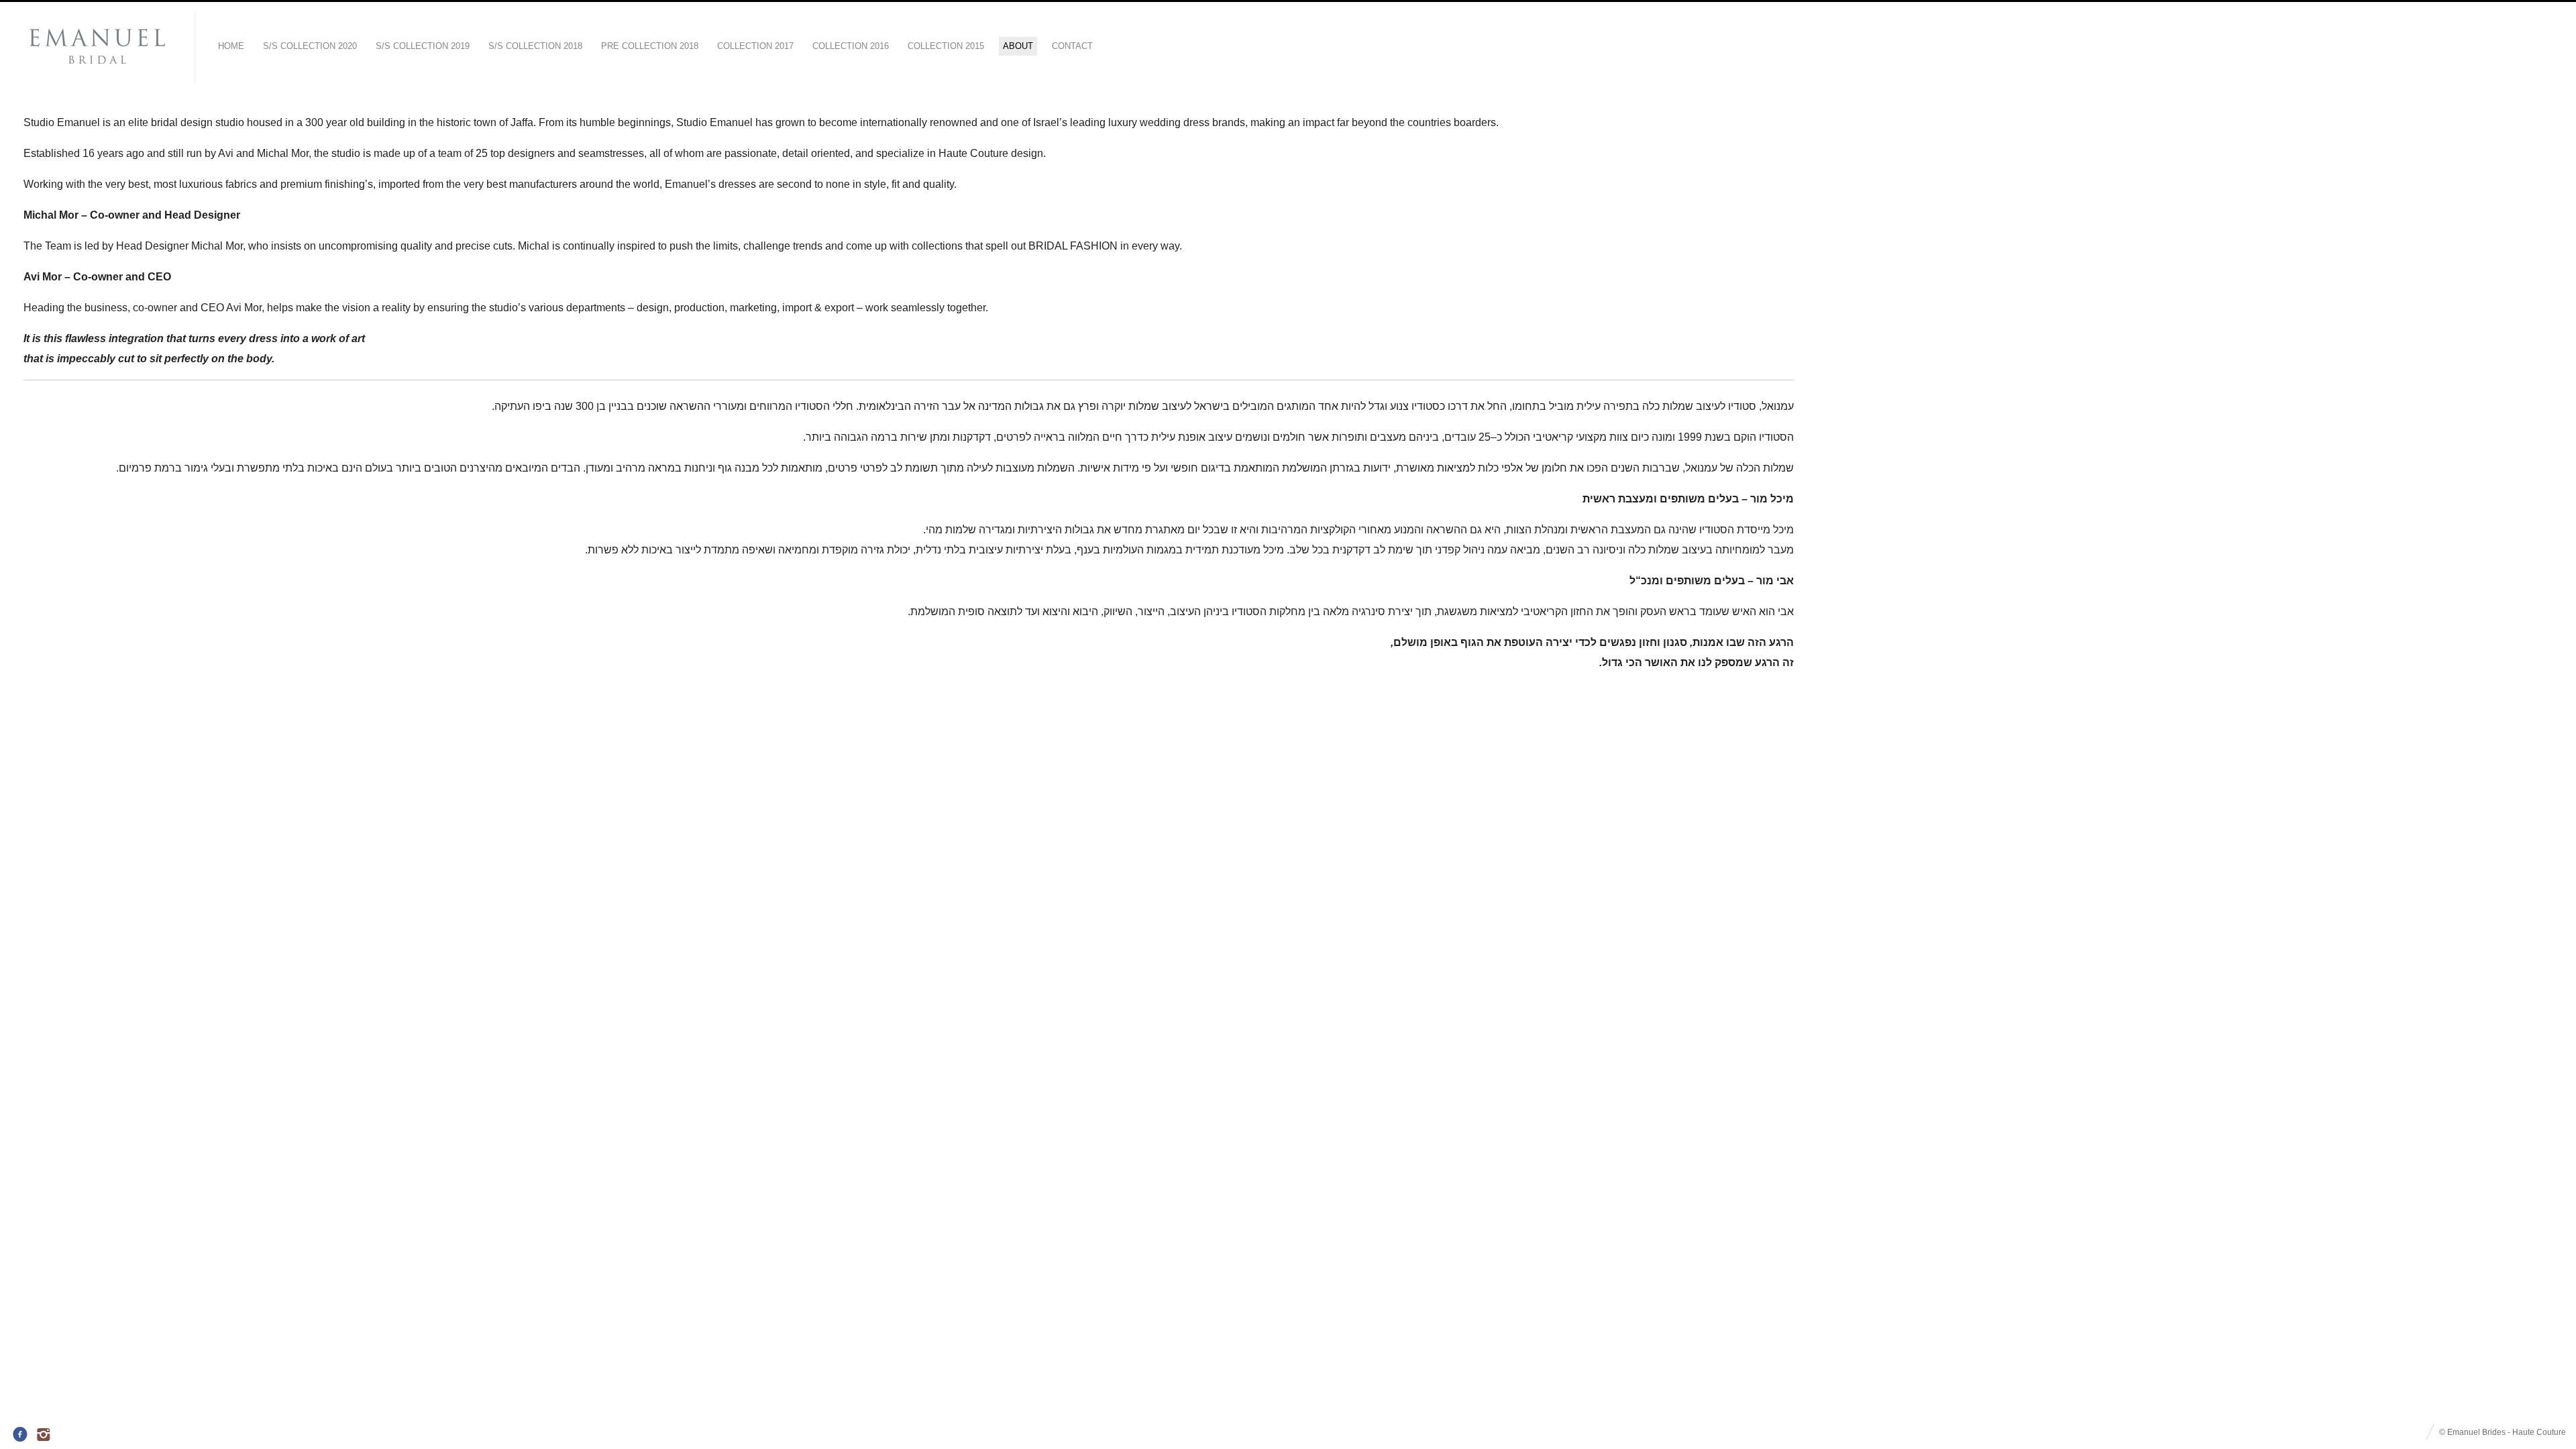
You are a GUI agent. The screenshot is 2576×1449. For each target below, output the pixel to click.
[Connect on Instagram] (45, 1435)
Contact (1072, 46)
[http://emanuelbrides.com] (97, 47)
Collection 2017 (755, 46)
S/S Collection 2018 (535, 46)
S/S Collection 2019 (423, 46)
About (1018, 46)
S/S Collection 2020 (310, 46)
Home (231, 46)
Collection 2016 (851, 46)
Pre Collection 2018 (650, 46)
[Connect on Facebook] (20, 1435)
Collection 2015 (946, 46)
